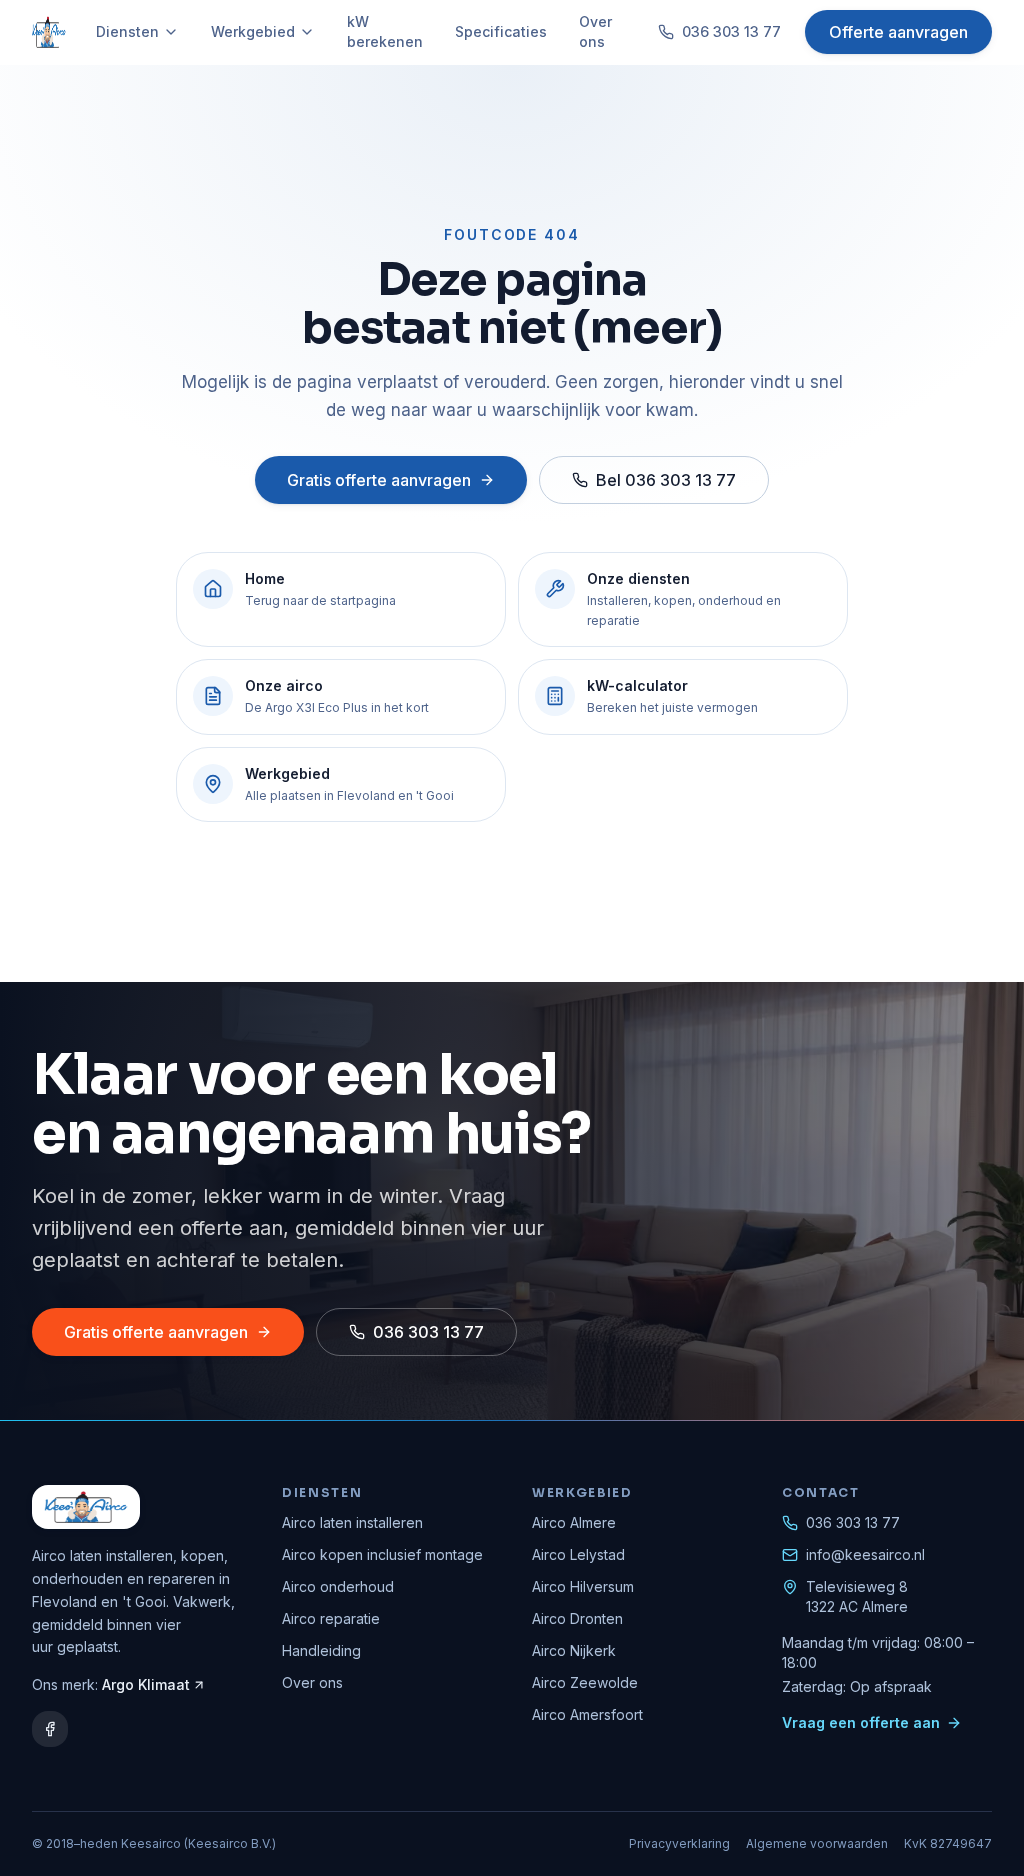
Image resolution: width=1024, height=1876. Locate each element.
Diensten (127, 31)
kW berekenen (385, 31)
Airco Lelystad (578, 1554)
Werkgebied (253, 31)
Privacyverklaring (679, 1843)
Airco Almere (574, 1522)
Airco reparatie (331, 1618)
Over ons (595, 31)
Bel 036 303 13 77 (666, 480)
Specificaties (501, 31)
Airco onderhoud (338, 1586)
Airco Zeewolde (585, 1682)
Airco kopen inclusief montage (382, 1554)
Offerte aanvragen (898, 32)
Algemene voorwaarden (817, 1843)
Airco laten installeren (352, 1522)
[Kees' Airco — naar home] (49, 32)
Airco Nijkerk (574, 1650)
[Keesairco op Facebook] (50, 1729)
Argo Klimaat (146, 1684)
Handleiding (321, 1650)
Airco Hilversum (583, 1586)
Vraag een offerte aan (861, 1722)
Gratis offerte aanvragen (379, 480)
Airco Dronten (577, 1618)
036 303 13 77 (731, 31)
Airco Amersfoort (587, 1714)
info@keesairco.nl (865, 1554)
